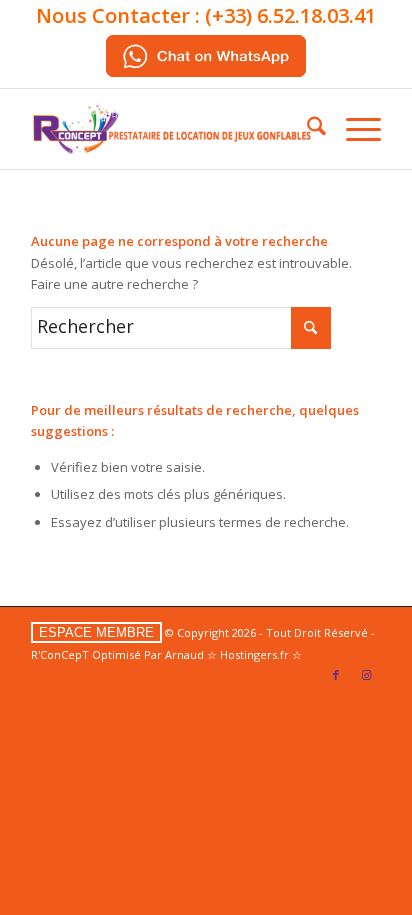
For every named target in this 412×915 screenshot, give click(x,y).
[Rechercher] (306, 129)
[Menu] (353, 129)
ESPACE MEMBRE (96, 632)
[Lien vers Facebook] (336, 675)
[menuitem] (306, 129)
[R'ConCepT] (171, 129)
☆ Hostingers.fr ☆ (254, 654)
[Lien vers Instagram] (366, 675)
